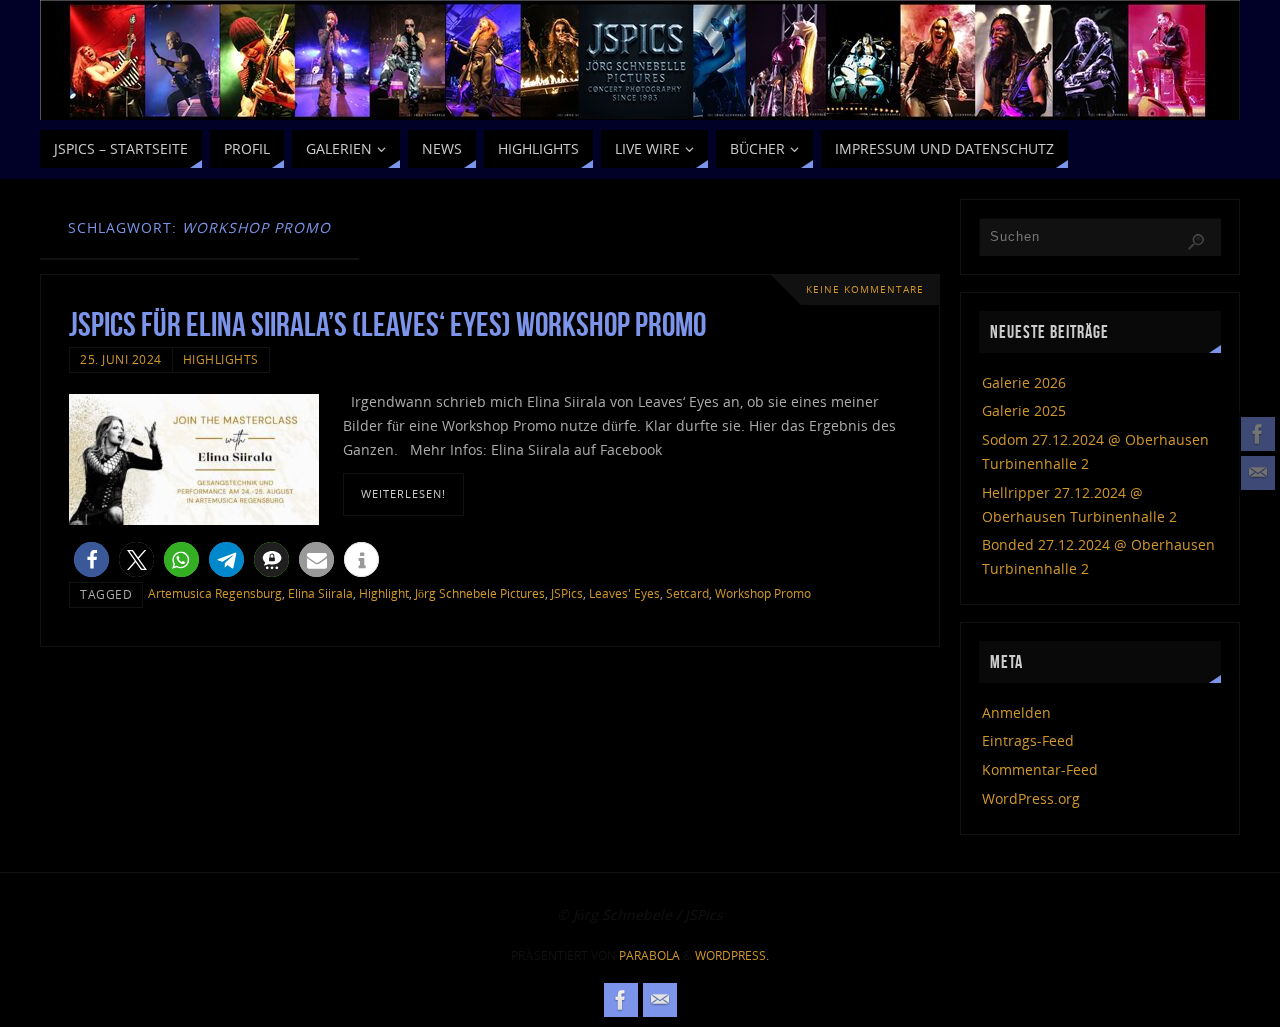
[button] (91, 559)
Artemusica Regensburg (215, 593)
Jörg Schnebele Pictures (480, 593)
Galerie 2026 (1024, 382)
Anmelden (1016, 712)
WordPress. (732, 955)
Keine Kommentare (865, 289)
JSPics (567, 593)
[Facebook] (1258, 434)
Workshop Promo (763, 593)
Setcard (687, 593)
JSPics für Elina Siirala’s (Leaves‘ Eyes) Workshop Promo (387, 324)
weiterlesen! (403, 493)
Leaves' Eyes (624, 593)
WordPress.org (1031, 798)
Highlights (221, 359)
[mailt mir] (1258, 473)
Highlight (384, 593)
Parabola (649, 955)
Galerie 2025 (1024, 410)
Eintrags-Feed (1028, 740)
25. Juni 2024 (121, 359)
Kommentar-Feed (1040, 769)
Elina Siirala (320, 593)
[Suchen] (1196, 242)
